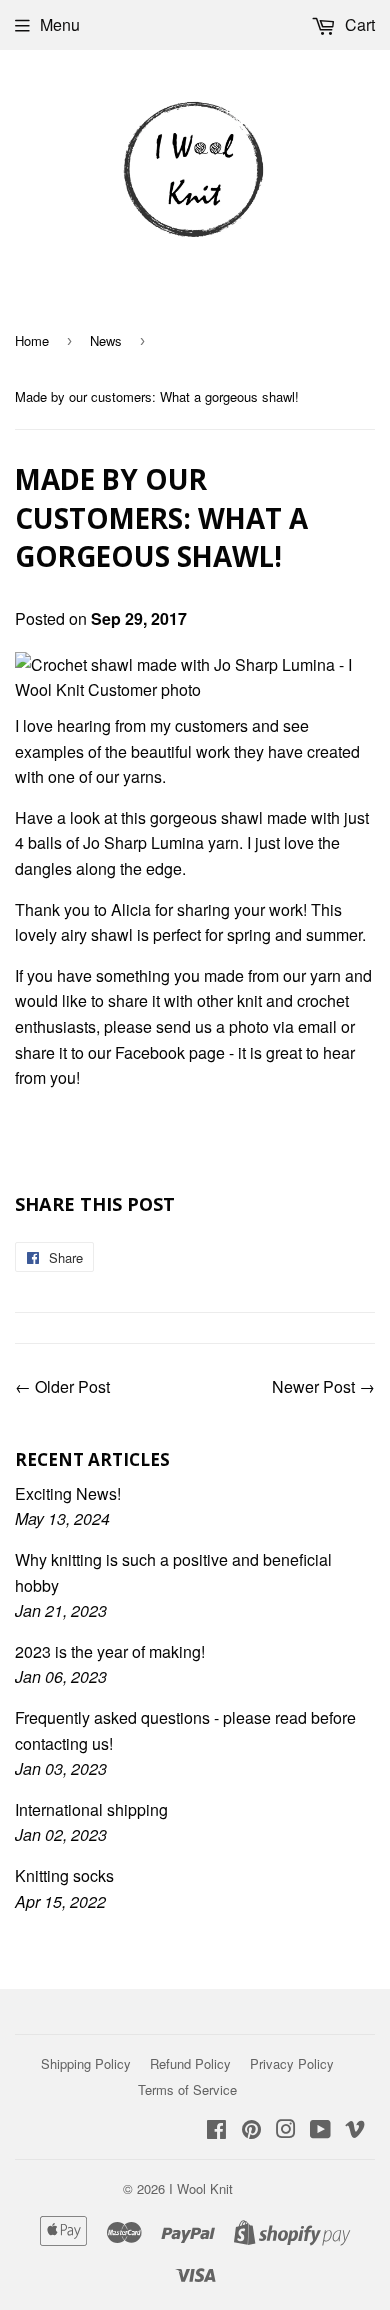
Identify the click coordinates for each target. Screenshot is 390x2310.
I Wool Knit (201, 2188)
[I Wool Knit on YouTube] (320, 2130)
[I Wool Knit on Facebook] (216, 2130)
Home (32, 340)
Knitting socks (64, 1875)
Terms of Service (187, 2089)
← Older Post (62, 1386)
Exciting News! (68, 1493)
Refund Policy (190, 2063)
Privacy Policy (292, 2063)
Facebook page (170, 1052)
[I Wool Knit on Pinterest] (251, 2130)
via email (305, 1026)
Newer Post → (323, 1386)
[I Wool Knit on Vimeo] (355, 2130)
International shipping (91, 1809)
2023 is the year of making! (110, 1651)
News (106, 340)
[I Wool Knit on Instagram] (286, 2130)
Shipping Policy (86, 2063)
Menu (60, 24)
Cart (358, 24)
